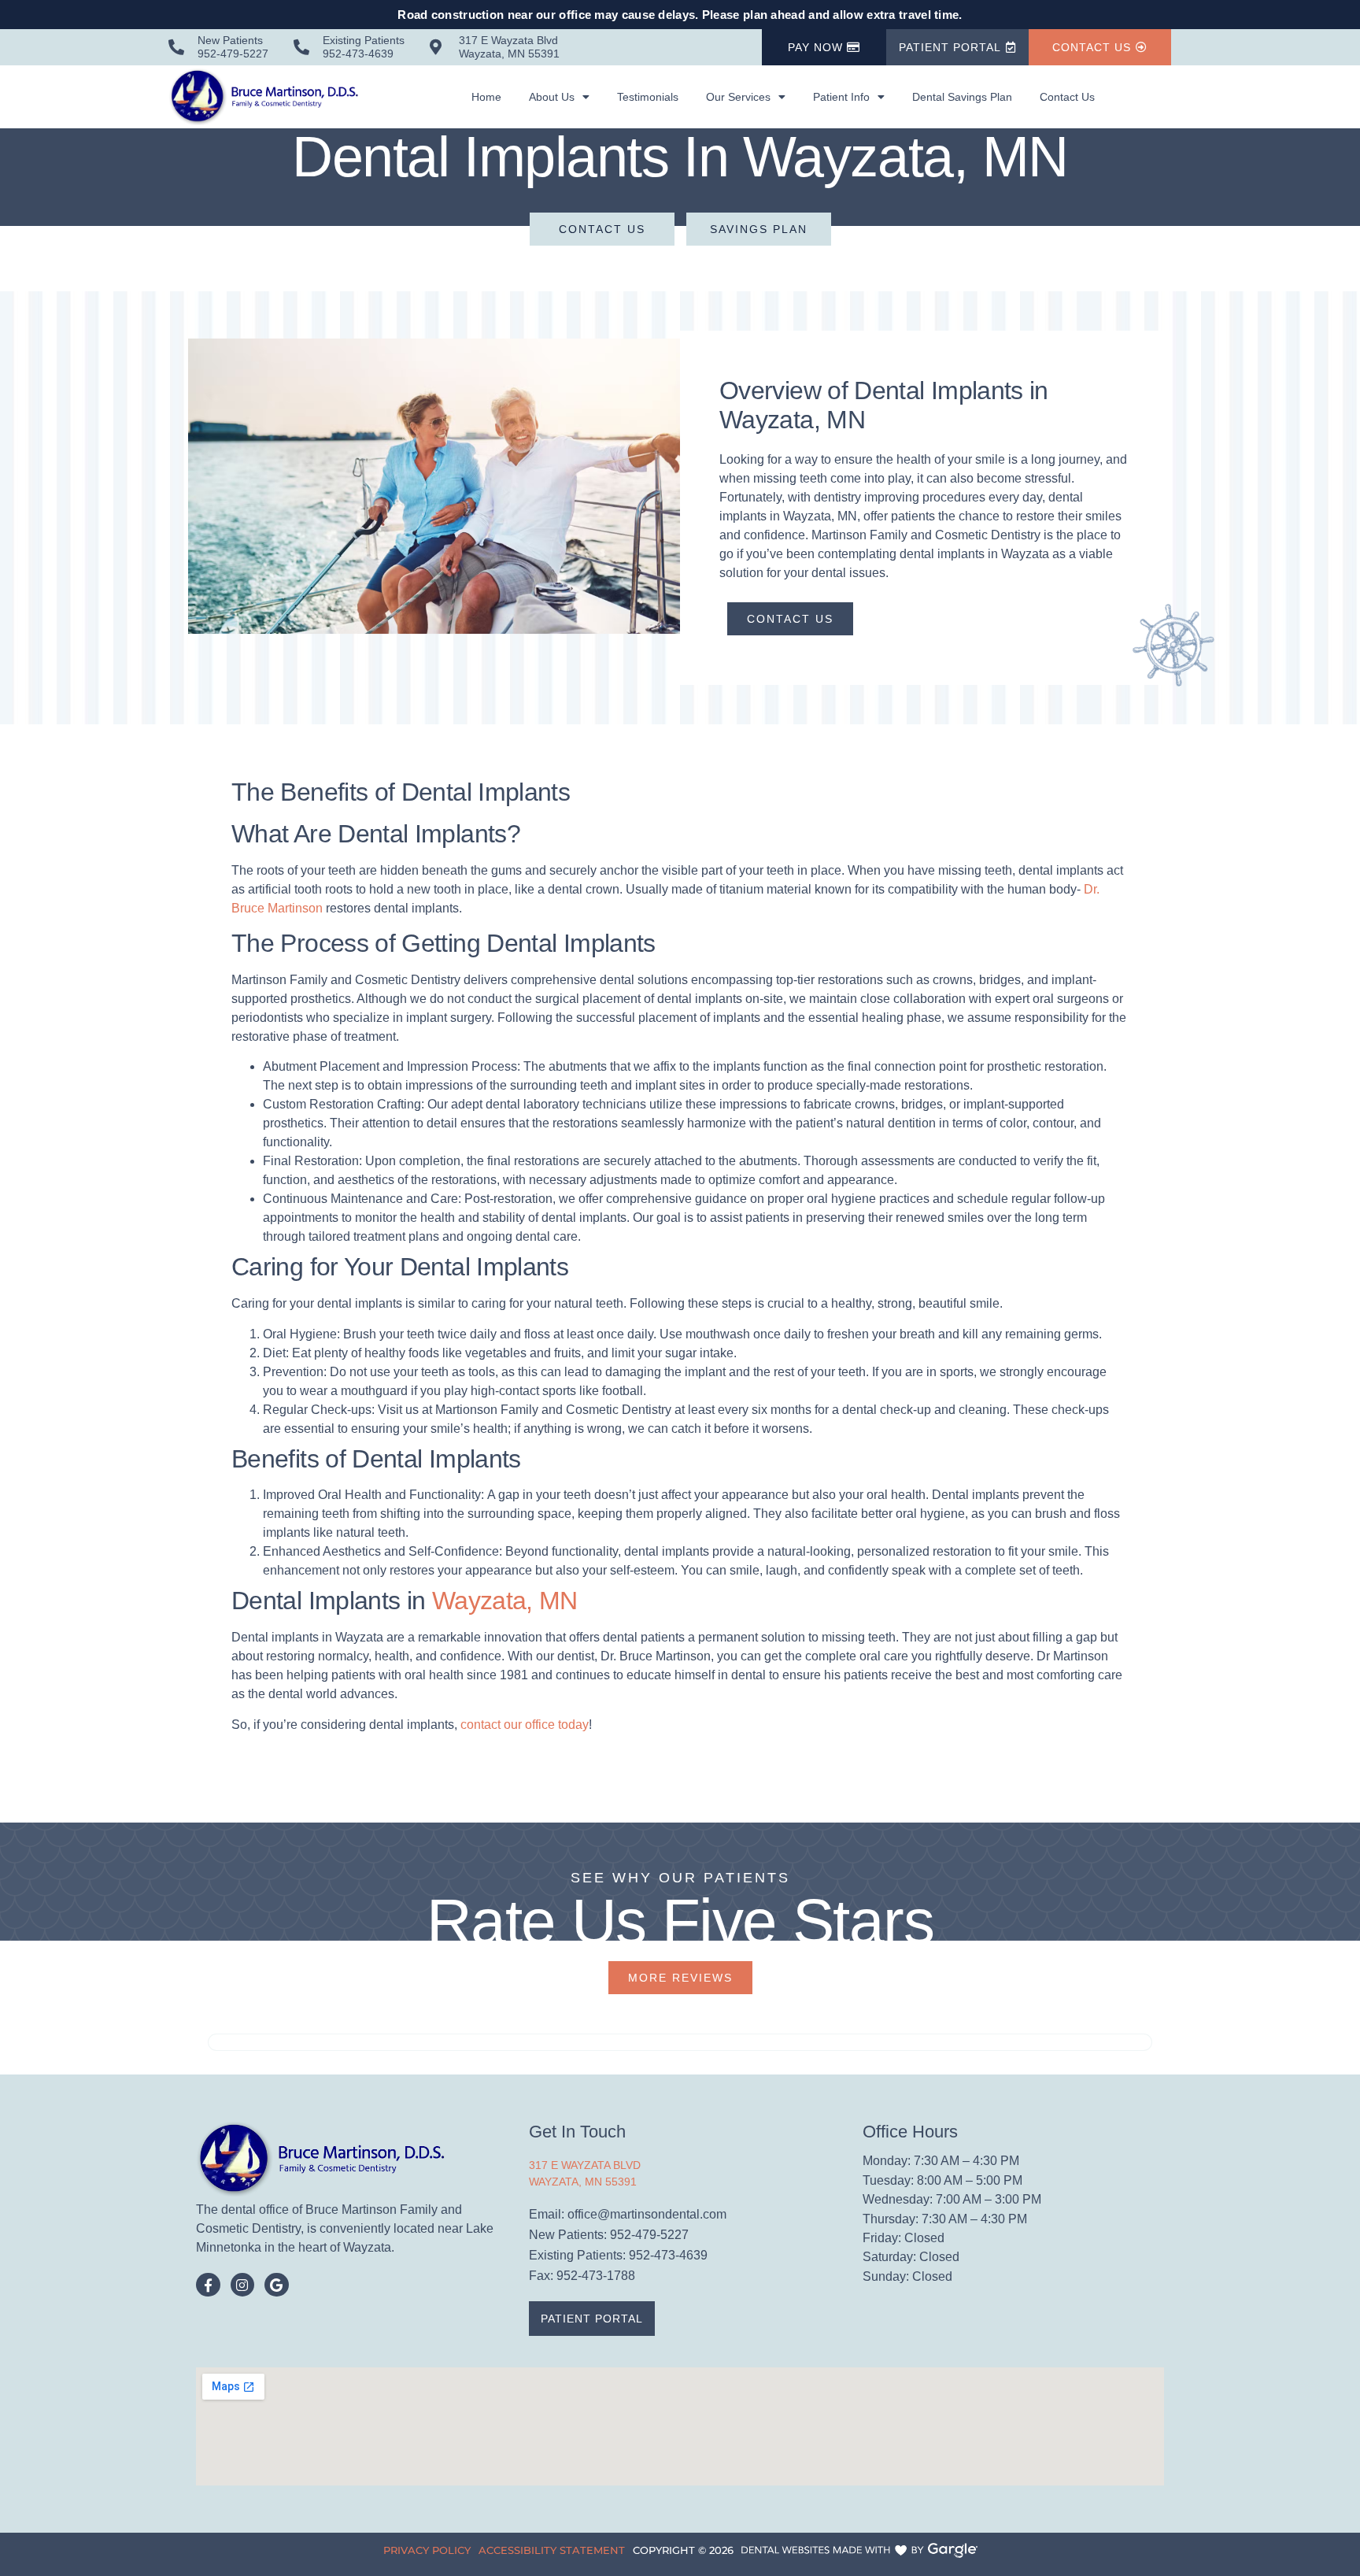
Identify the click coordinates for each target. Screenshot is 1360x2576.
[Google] (277, 2285)
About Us (552, 97)
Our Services (738, 97)
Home (486, 97)
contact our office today (525, 1725)
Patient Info (841, 97)
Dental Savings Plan (962, 97)
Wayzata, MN (505, 1601)
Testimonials (648, 97)
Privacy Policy (427, 2550)
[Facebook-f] (208, 2285)
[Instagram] (243, 2285)
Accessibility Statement (552, 2550)
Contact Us (1067, 97)
